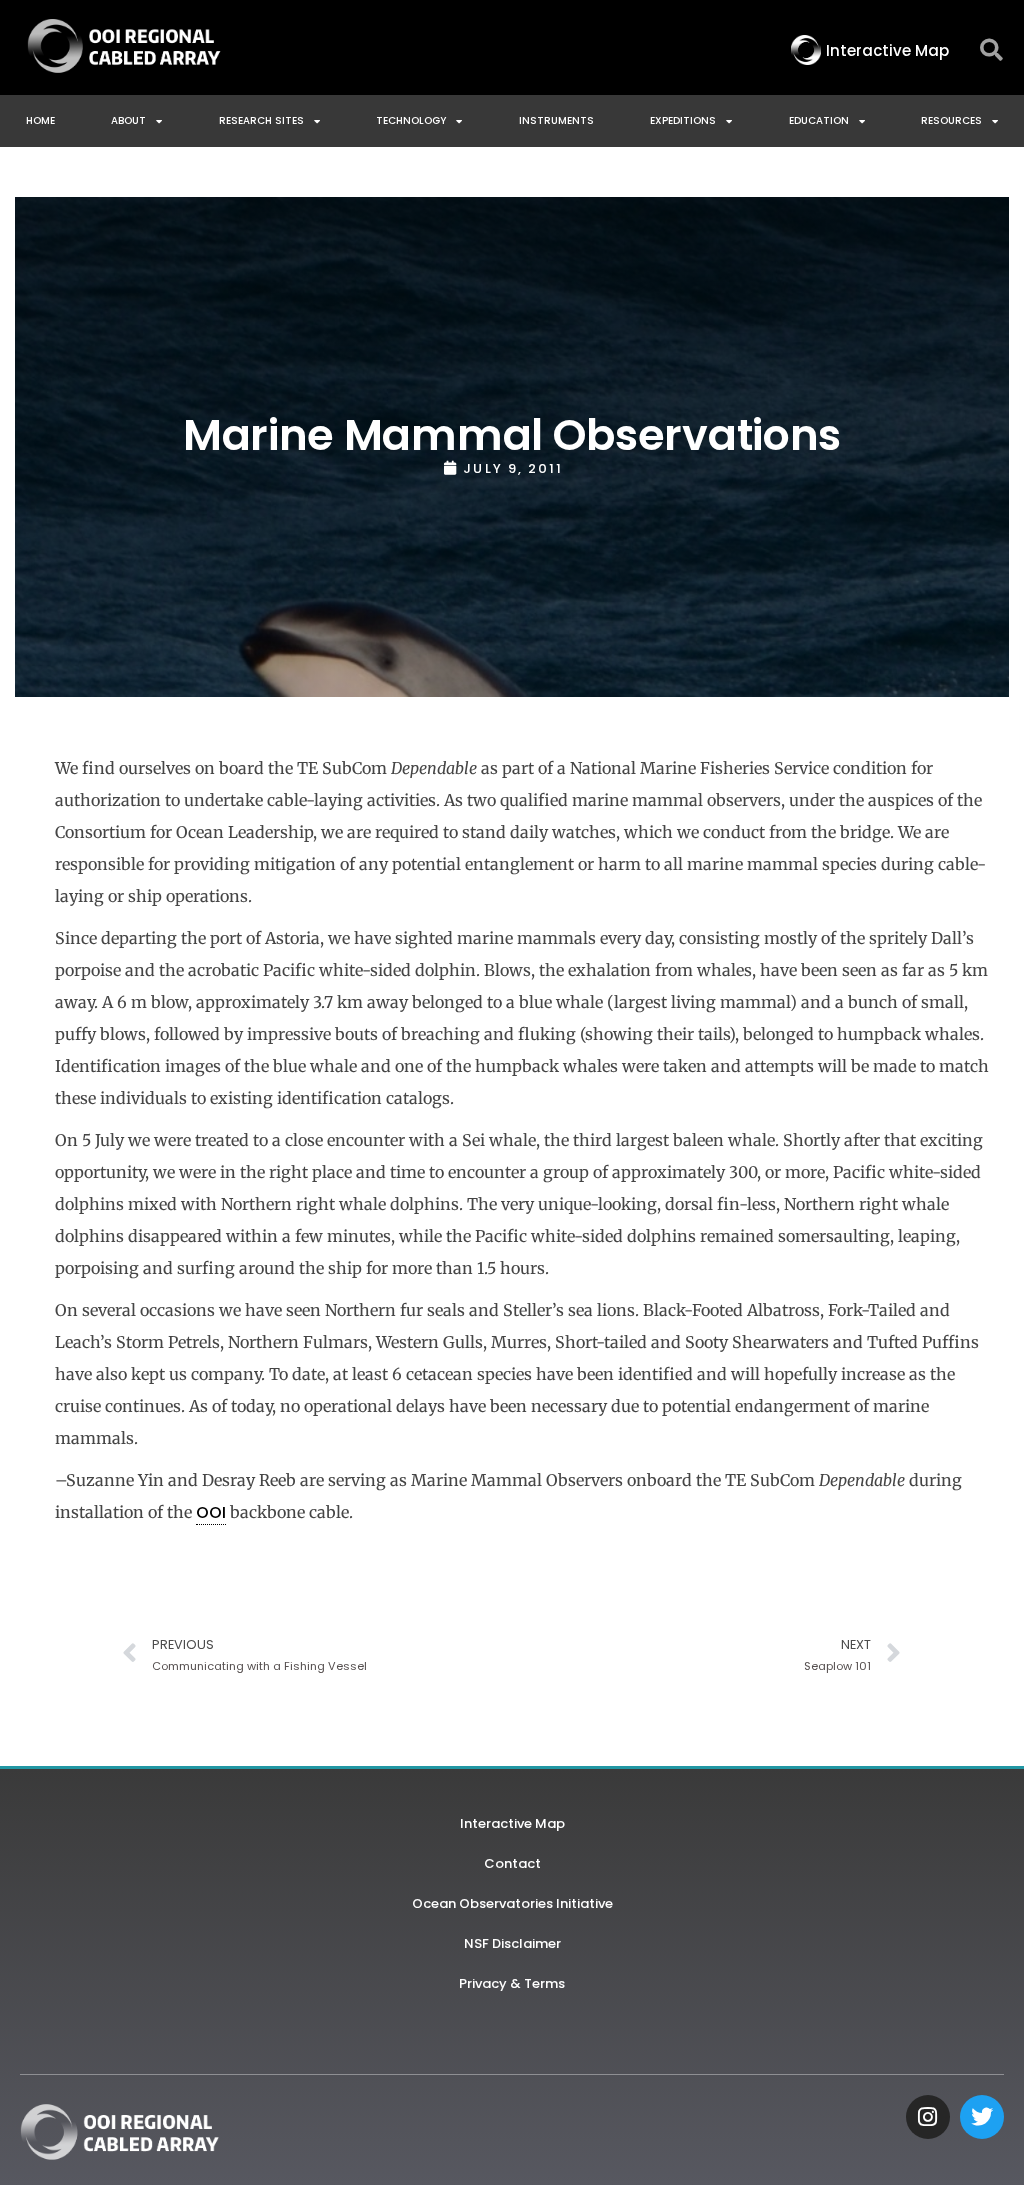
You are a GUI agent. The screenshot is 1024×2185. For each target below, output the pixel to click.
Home (40, 120)
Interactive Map (512, 1823)
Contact (512, 1863)
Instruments (556, 120)
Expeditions (683, 120)
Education (819, 120)
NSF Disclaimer (512, 1943)
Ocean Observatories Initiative (512, 1903)
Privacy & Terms (512, 1983)
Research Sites (261, 120)
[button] (991, 50)
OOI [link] (211, 1512)
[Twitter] (982, 2117)
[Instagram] (928, 2117)
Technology (411, 120)
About (128, 120)
